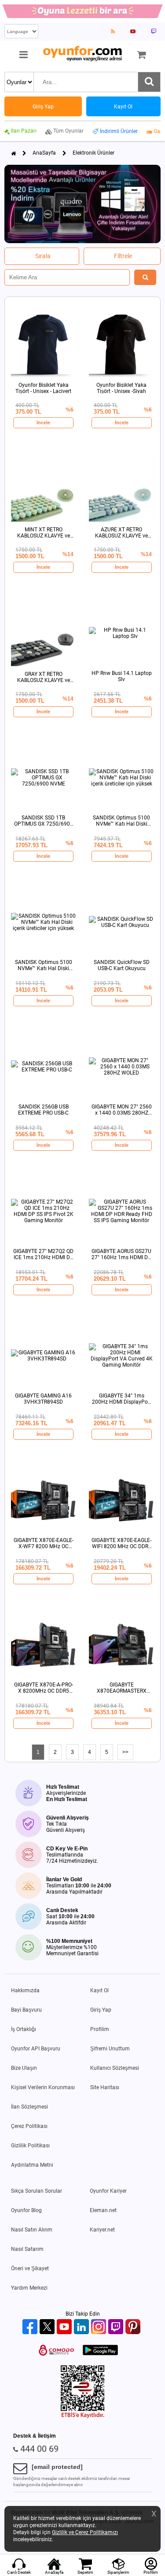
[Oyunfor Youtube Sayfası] (133, 31)
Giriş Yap (101, 2010)
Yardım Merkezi (29, 2288)
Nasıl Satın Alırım (32, 2230)
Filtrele (123, 256)
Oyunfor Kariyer (108, 2191)
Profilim (100, 2029)
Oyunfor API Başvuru (36, 2049)
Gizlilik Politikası (30, 2146)
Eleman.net (103, 2210)
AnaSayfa (44, 153)
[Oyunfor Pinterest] (134, 2327)
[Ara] (149, 82)
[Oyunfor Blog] (113, 31)
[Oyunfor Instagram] (100, 2327)
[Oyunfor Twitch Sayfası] (154, 31)
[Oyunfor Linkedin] (82, 2327)
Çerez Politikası (29, 2126)
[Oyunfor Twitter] (48, 2327)
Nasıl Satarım (27, 2249)
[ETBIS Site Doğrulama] (83, 2417)
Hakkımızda (25, 1990)
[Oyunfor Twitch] (117, 2327)
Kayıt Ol (99, 1990)
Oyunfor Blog (26, 2210)
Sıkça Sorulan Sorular (37, 2191)
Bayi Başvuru (26, 2010)
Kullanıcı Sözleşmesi (115, 2068)
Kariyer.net (102, 2230)
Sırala (43, 256)
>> (125, 1752)
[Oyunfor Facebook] (31, 2327)
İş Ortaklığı (24, 2029)
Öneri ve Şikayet (30, 2268)
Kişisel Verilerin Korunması (43, 2087)
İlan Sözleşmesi (29, 2107)
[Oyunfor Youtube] (65, 2327)
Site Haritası (105, 2087)
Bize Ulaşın (24, 2068)
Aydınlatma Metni (32, 2165)
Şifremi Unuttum (110, 2049)
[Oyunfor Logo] (82, 54)
